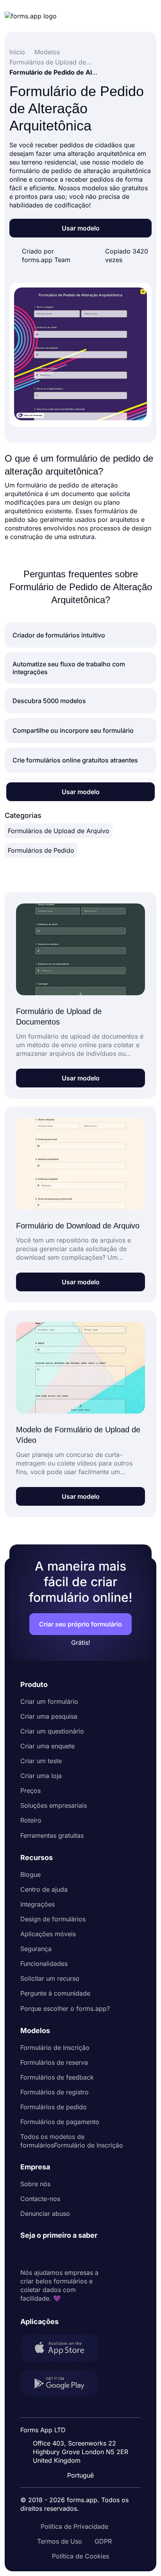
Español (85, 2410)
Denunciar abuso (45, 2214)
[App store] (64, 2349)
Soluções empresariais (54, 1805)
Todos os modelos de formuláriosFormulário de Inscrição (72, 2141)
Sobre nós (35, 2184)
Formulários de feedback (57, 2077)
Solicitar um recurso (50, 1978)
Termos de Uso (60, 2541)
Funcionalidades (44, 1964)
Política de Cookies (80, 2556)
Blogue (30, 1874)
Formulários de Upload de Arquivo (59, 831)
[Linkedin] (27, 2254)
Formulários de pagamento (60, 2122)
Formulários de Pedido (41, 850)
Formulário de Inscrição (55, 2048)
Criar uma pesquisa (49, 1716)
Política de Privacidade (74, 2526)
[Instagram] (44, 2254)
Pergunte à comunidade (55, 1993)
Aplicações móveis (48, 1934)
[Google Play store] (64, 2384)
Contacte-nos (40, 2199)
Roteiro (31, 1820)
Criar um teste (41, 1761)
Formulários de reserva (54, 2062)
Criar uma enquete (47, 1746)
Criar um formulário (49, 1701)
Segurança (36, 1949)
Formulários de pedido (54, 2107)
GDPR (103, 2541)
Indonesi (86, 2424)
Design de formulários (53, 1919)
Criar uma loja (41, 1776)
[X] (61, 2254)
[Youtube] (78, 2254)
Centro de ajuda (44, 1889)
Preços (30, 1791)
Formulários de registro (55, 2092)
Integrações (38, 1904)
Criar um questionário (52, 1731)
